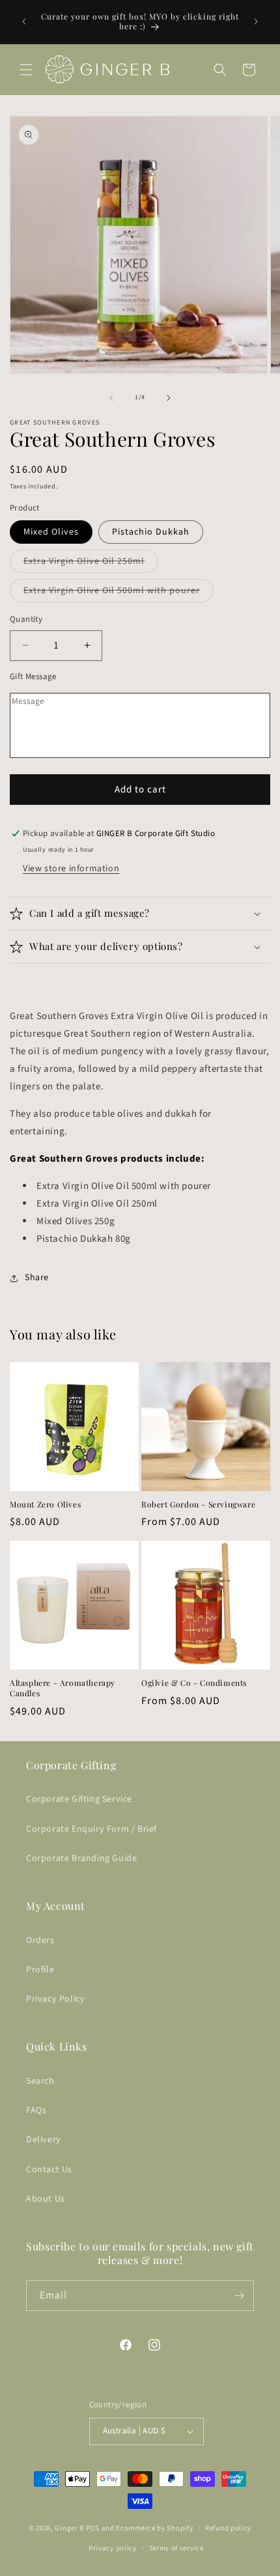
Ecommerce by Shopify (154, 2528)
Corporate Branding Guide (81, 1858)
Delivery (44, 2140)
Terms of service (176, 2548)
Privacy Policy (55, 1999)
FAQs (36, 2110)
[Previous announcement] (24, 21)
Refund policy (228, 2528)
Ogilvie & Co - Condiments (194, 1683)
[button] (26, 70)
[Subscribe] (239, 2296)
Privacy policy (113, 2548)
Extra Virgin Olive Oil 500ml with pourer (119, 593)
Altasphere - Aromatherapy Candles (63, 1688)
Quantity (26, 619)
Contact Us (49, 2170)
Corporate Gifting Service (79, 1799)
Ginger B (69, 2528)
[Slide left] (111, 398)
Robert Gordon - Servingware (198, 1505)
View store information (71, 869)
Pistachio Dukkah (151, 532)
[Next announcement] (256, 21)
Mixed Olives (51, 532)
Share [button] (37, 1278)
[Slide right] (169, 398)
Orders (40, 1940)
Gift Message (33, 677)
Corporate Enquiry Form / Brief (91, 1829)
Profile (40, 1970)
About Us (46, 2199)
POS (93, 2528)
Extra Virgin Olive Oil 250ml (91, 564)
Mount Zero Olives (45, 1505)
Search (40, 2081)
